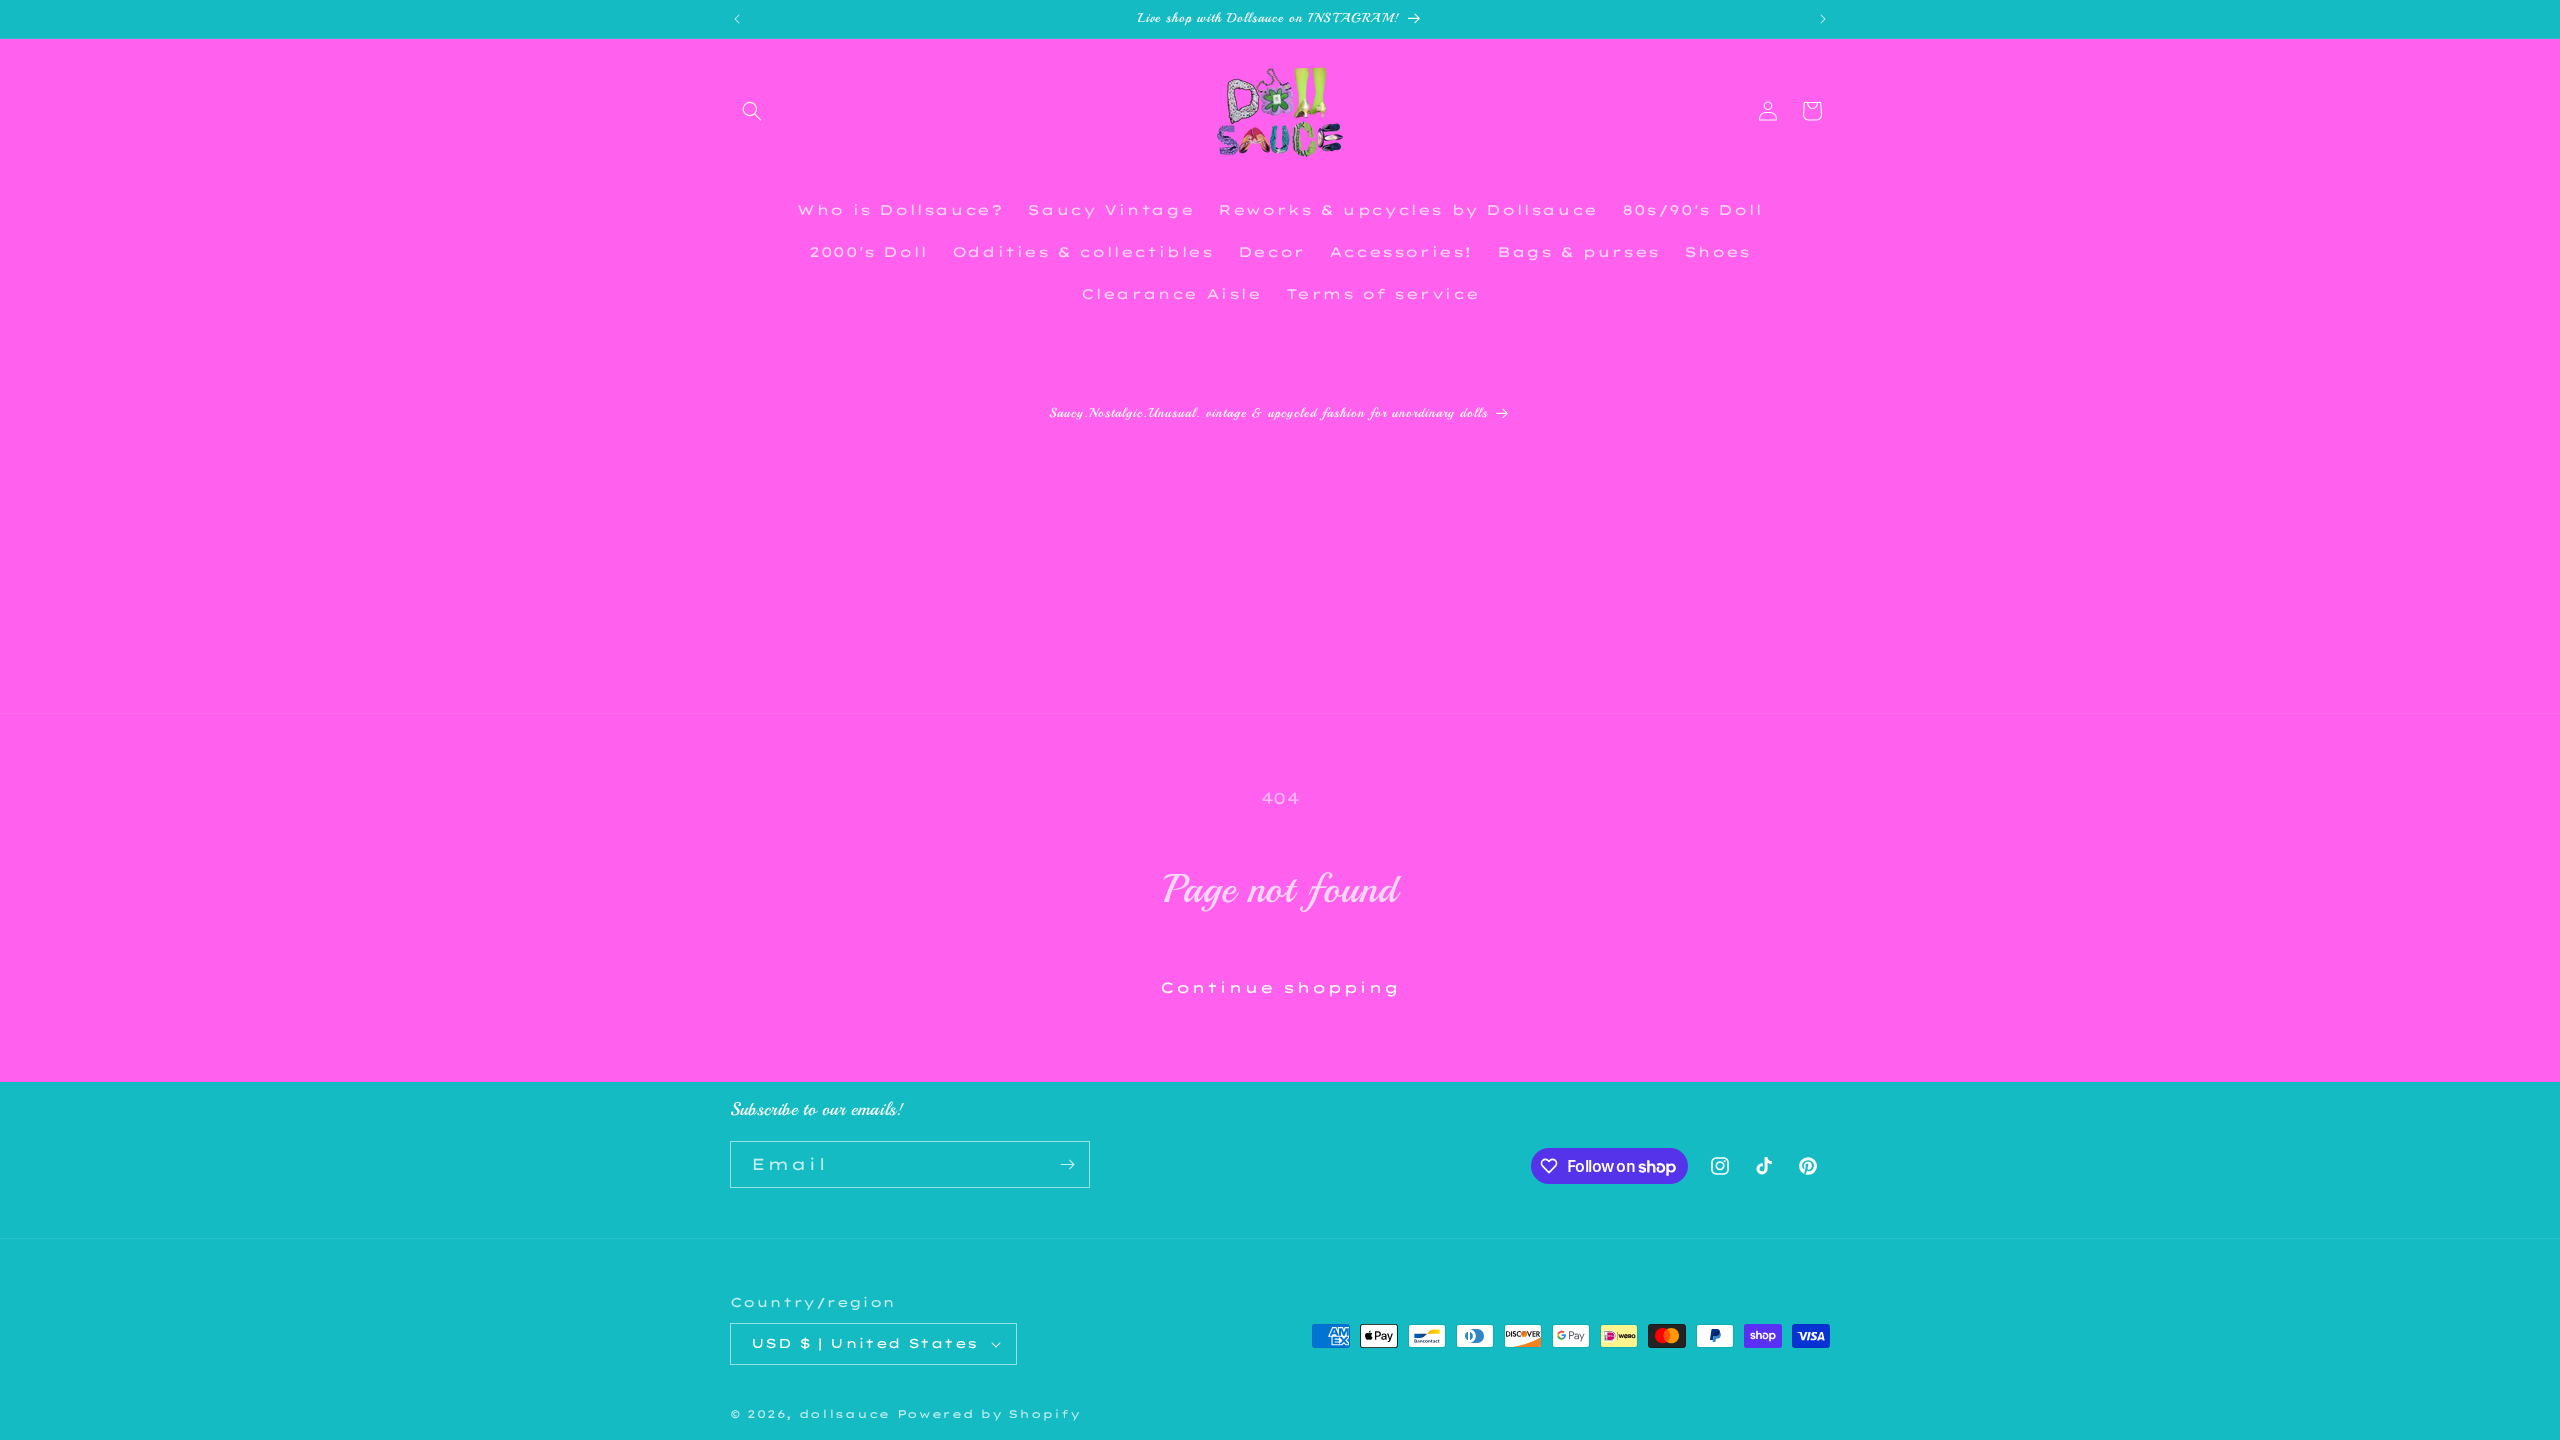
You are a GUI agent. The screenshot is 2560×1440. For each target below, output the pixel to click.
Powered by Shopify (989, 1414)
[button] (752, 111)
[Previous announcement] (737, 19)
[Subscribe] (1067, 1164)
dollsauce (844, 1414)
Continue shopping (1280, 987)
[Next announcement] (1823, 19)
